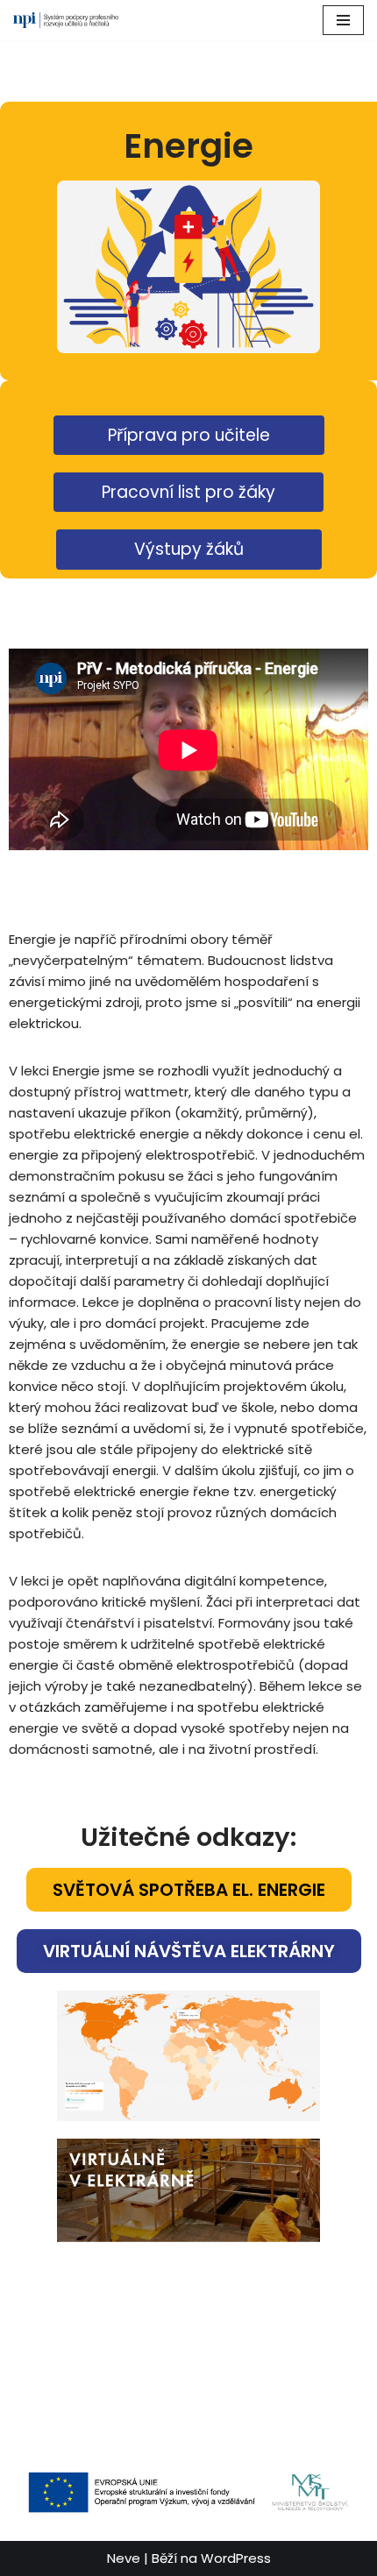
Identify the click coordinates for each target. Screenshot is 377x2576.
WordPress (236, 2558)
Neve (124, 2558)
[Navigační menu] (343, 20)
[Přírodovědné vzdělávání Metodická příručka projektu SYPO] (66, 20)
